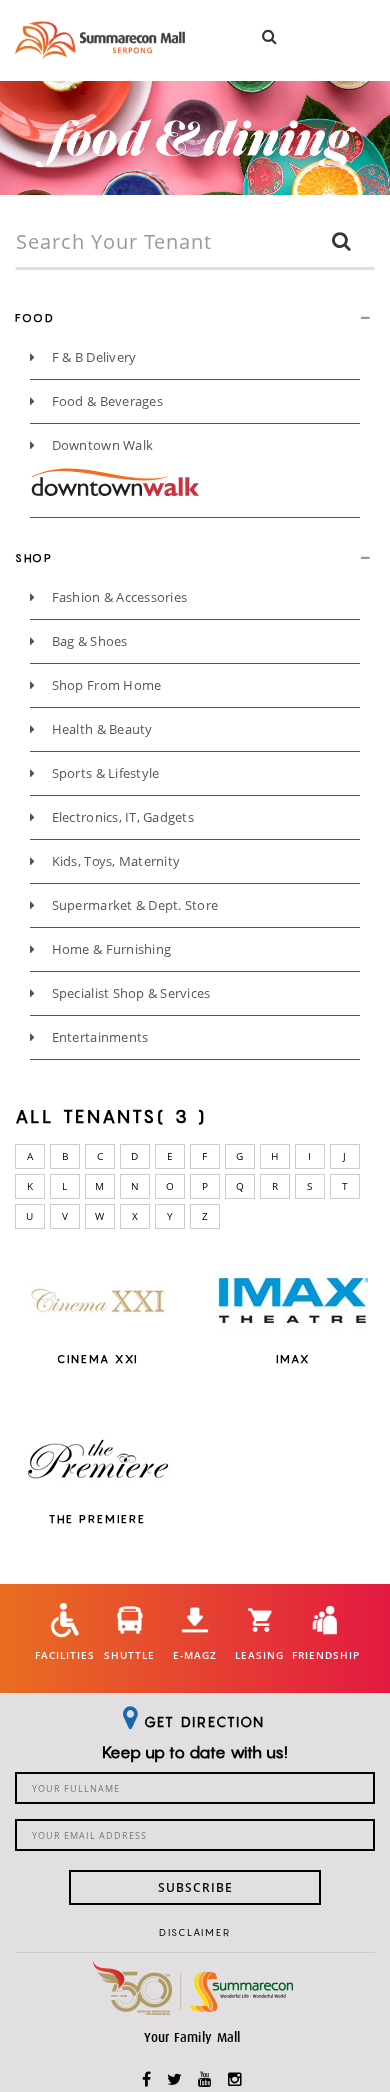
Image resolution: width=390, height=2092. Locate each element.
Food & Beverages (105, 401)
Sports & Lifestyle (103, 773)
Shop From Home (104, 685)
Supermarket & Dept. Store (133, 905)
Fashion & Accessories (117, 597)
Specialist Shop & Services (129, 993)
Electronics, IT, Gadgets (121, 817)
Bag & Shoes (87, 641)
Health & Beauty (100, 729)
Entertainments (98, 1037)
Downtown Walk (100, 445)
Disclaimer (195, 1932)
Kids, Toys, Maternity (114, 861)
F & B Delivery (92, 357)
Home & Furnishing (109, 949)
